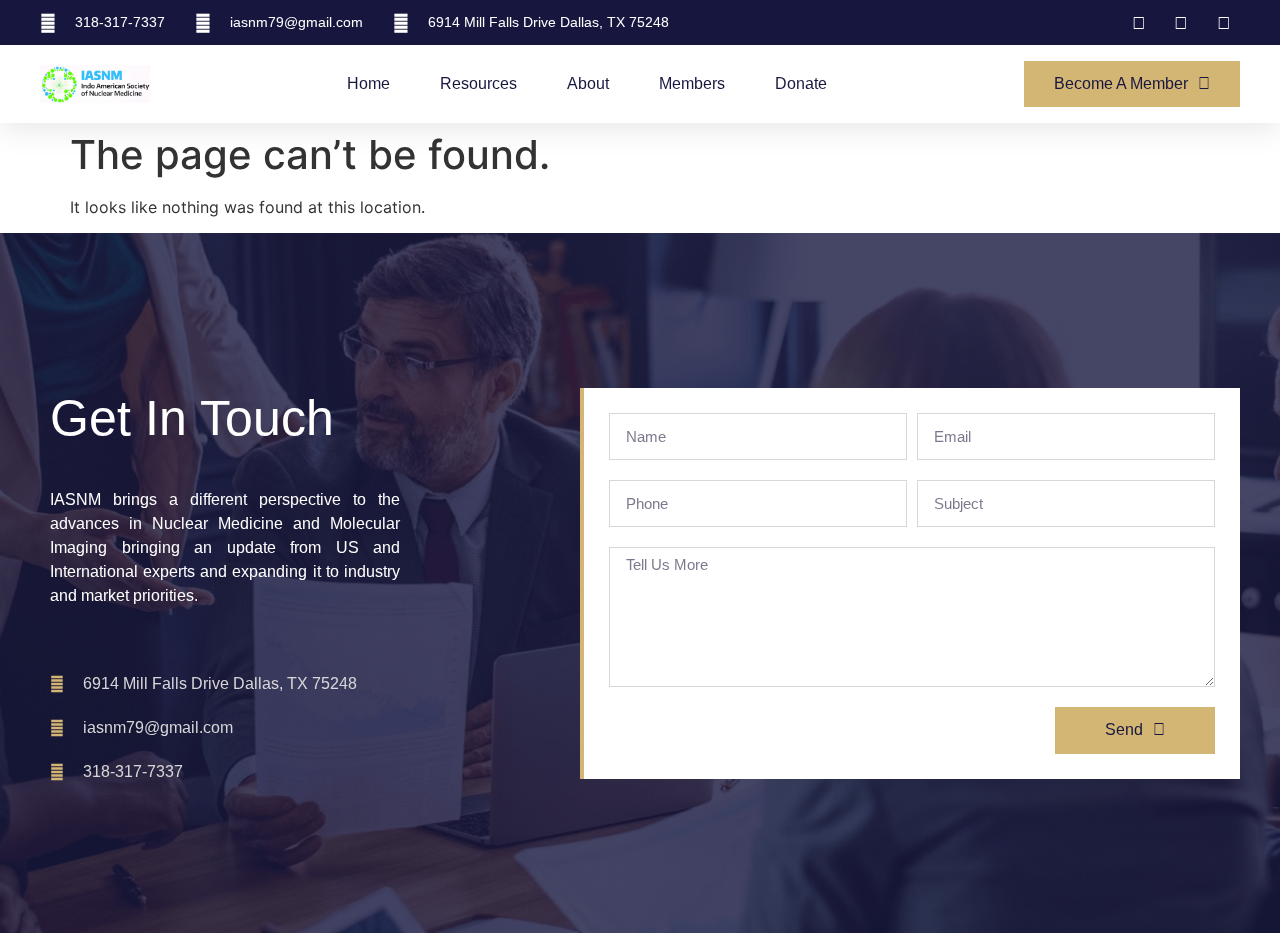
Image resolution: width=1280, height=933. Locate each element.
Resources (478, 83)
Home (368, 83)
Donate (801, 83)
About (588, 83)
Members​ (692, 83)
